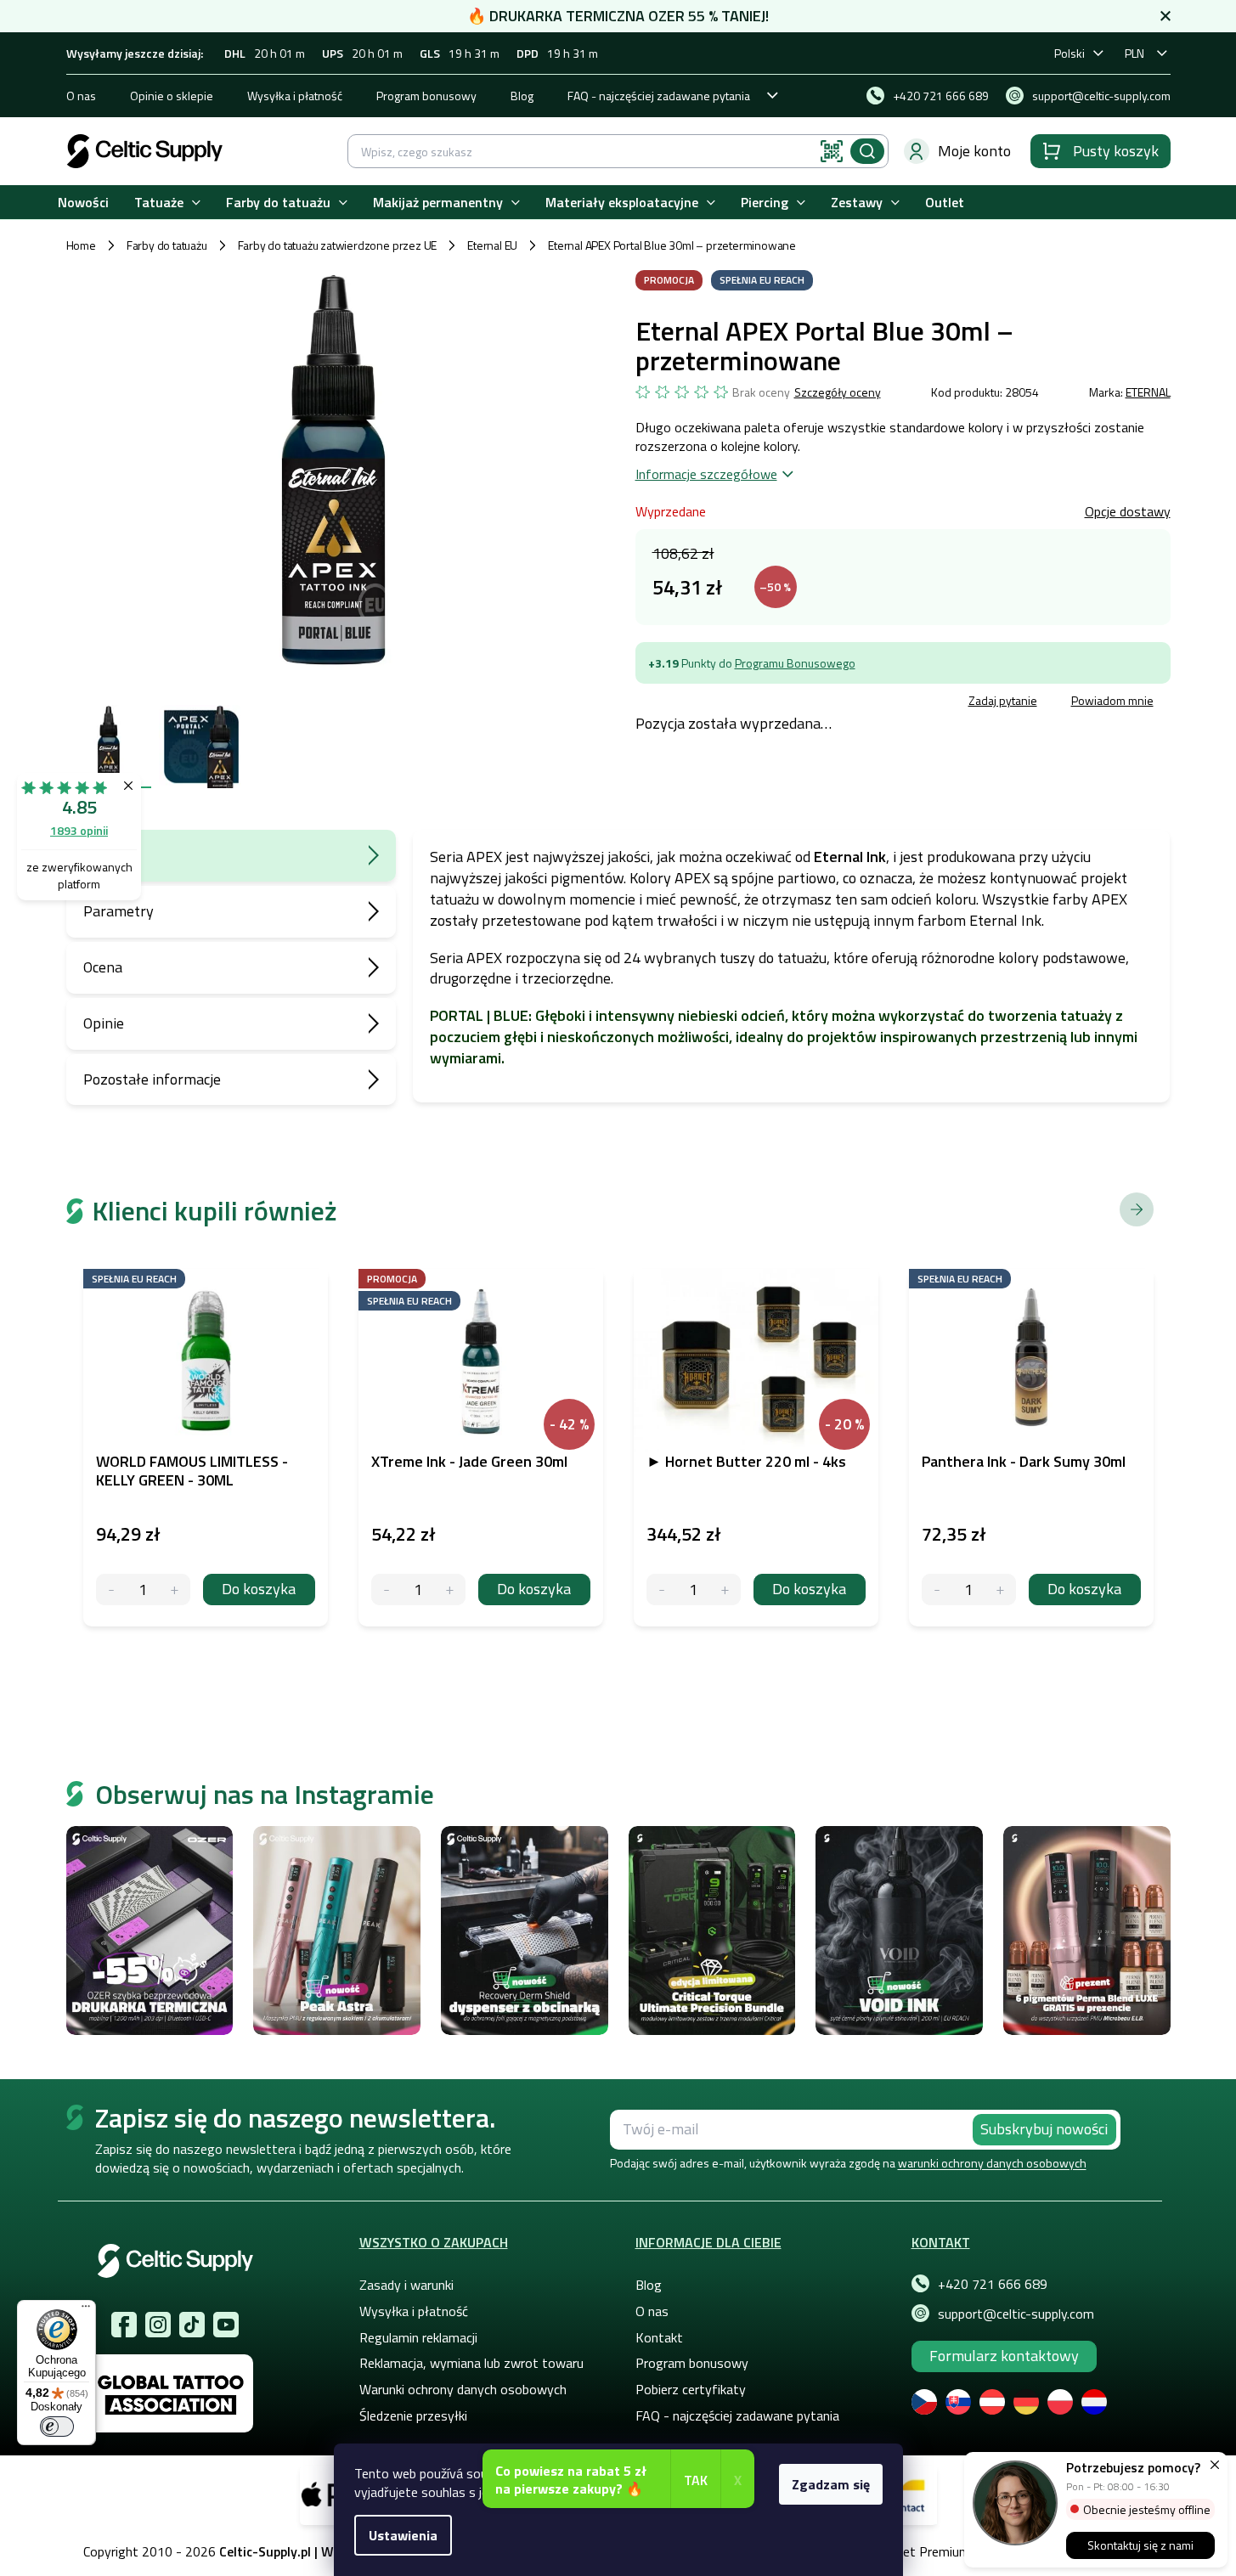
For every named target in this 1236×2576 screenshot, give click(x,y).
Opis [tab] (98, 855)
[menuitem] (83, 203)
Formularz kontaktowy (1004, 2356)
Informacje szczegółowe (706, 474)
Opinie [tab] (104, 1023)
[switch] (57, 2427)
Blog (522, 96)
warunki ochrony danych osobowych (992, 2163)
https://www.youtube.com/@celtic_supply (226, 2325)
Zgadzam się (831, 2484)
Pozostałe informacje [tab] (152, 1079)
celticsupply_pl (158, 2325)
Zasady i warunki (406, 2285)
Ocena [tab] (103, 967)
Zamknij (764, 703)
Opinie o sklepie (172, 96)
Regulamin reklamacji (418, 2337)
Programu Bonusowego (795, 663)
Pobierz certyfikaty (691, 2389)
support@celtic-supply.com (1016, 2314)
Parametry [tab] (119, 911)
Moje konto (974, 151)
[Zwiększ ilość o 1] (175, 1590)
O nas (81, 96)
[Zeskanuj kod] (832, 151)
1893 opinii (79, 830)
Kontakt (659, 2337)
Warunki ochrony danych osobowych (463, 2389)
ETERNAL (1148, 392)
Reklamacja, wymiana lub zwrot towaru (471, 2363)
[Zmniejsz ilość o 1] (112, 1590)
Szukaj (867, 151)
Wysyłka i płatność (295, 96)
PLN (1134, 53)
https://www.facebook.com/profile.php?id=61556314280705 (124, 2325)
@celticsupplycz (192, 2325)
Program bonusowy (426, 96)
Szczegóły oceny (838, 392)
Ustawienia (403, 2535)
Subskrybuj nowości (1044, 2129)
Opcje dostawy (1128, 511)
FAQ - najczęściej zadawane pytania (659, 96)
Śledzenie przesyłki (413, 2415)
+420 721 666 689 (993, 2284)
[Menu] (86, 2310)
